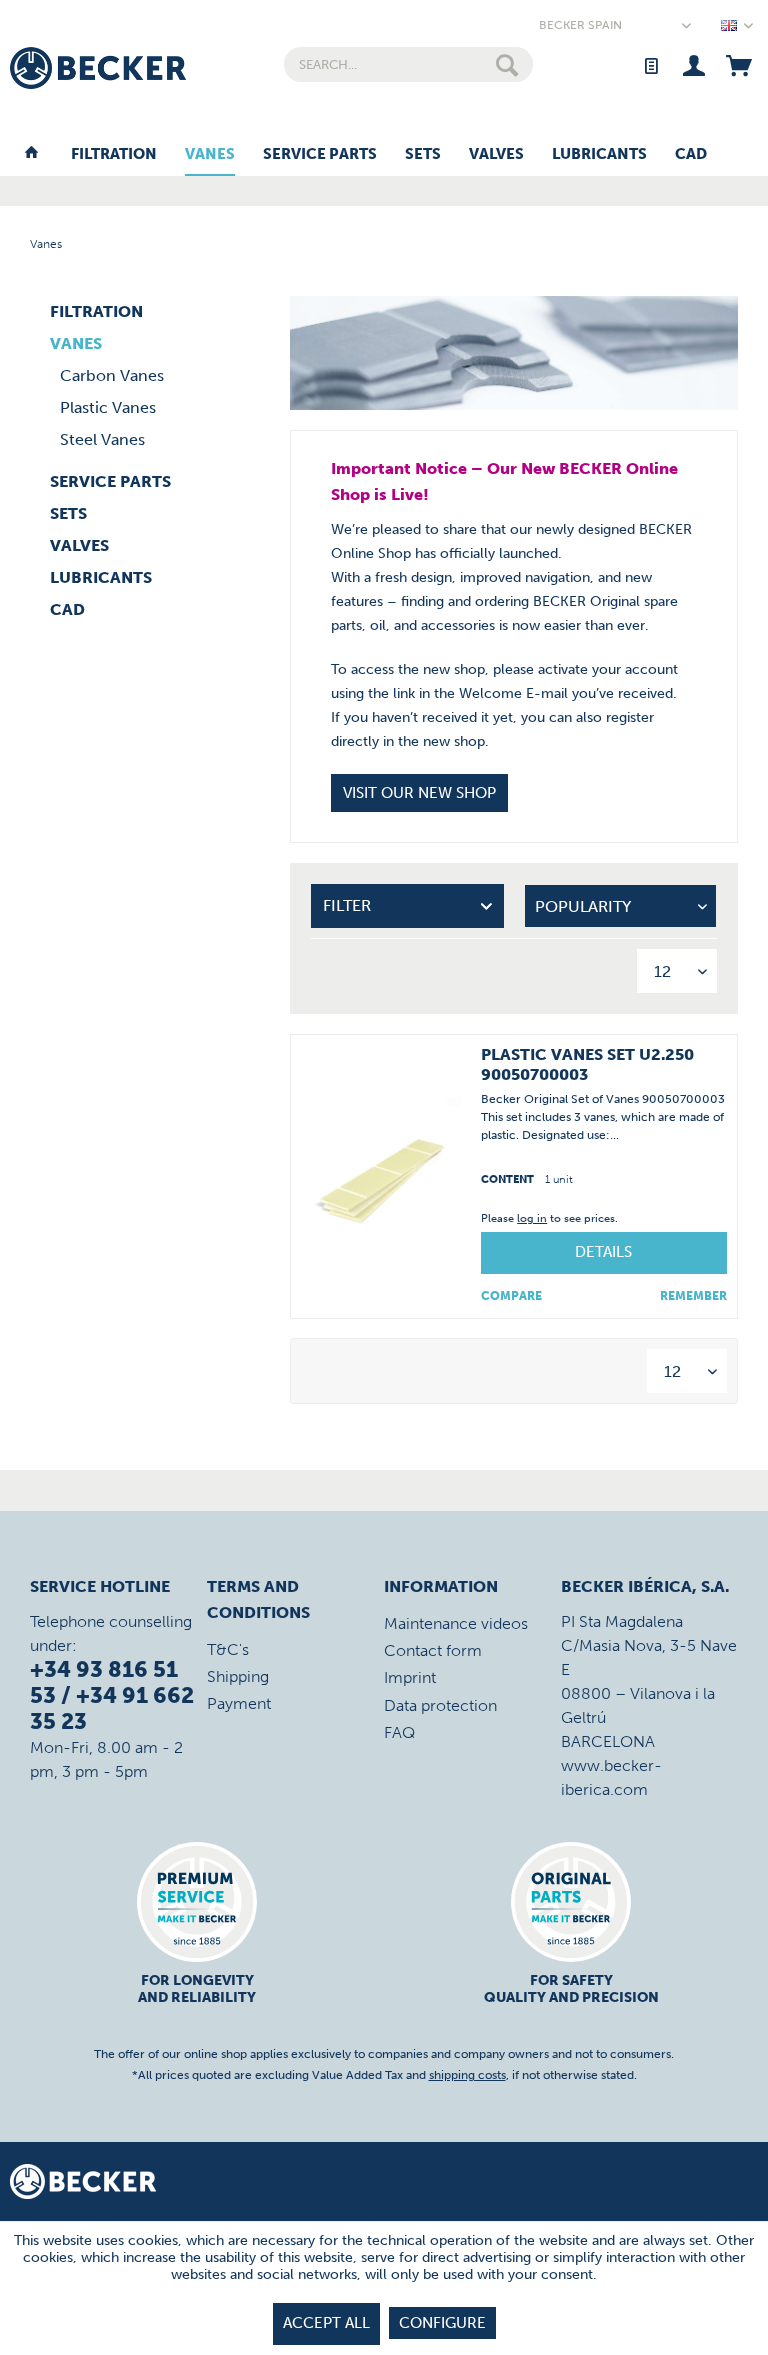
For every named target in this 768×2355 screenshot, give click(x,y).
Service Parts (110, 481)
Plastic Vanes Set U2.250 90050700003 (587, 1064)
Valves (79, 545)
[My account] (694, 64)
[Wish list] (650, 64)
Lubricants (101, 577)
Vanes (76, 343)
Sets (68, 513)
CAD (67, 609)
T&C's (228, 1649)
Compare (511, 1296)
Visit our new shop (419, 793)
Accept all (326, 2323)
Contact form (433, 1650)
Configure (442, 2323)
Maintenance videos (456, 1623)
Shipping (238, 1676)
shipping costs (467, 2075)
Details (603, 1252)
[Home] (31, 155)
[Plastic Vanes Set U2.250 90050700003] (381, 1176)
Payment (239, 1703)
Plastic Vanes (108, 407)
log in (532, 1218)
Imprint (410, 1677)
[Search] (507, 64)
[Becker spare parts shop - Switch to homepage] (98, 68)
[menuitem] (409, 64)
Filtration (96, 311)
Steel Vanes (102, 439)
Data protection (440, 1705)
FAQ (399, 1732)
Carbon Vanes (112, 375)
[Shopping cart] (738, 64)
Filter (347, 905)
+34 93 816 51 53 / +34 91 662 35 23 (112, 1695)
